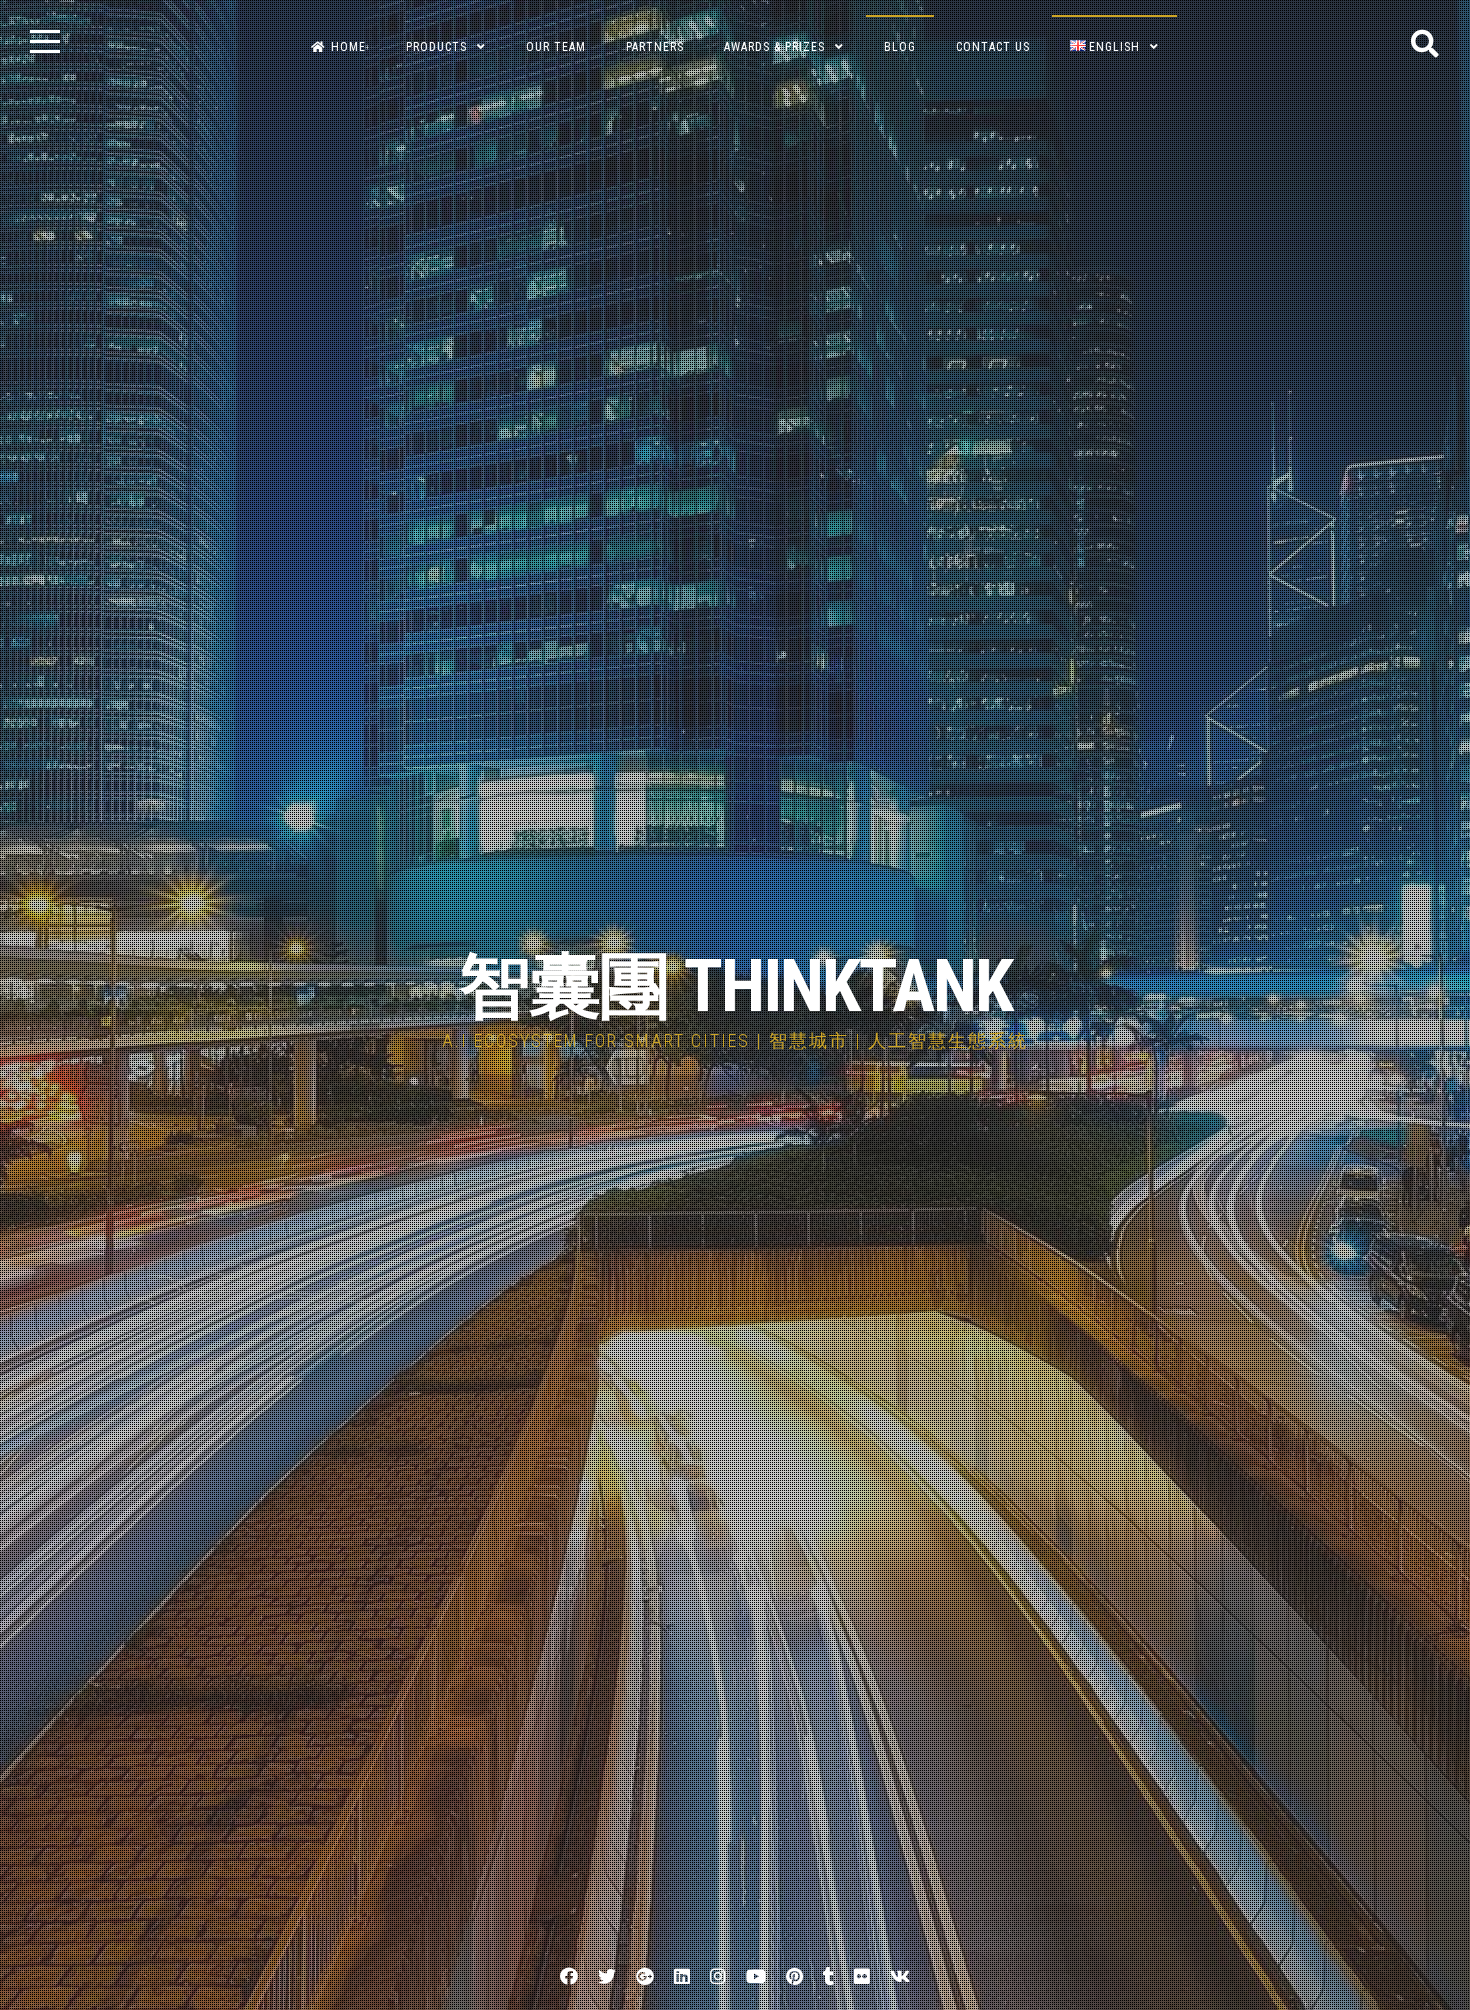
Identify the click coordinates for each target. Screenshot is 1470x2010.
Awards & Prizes (774, 47)
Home (348, 47)
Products (436, 47)
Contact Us (993, 47)
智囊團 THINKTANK (735, 986)
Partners (655, 47)
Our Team (556, 47)
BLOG (900, 47)
